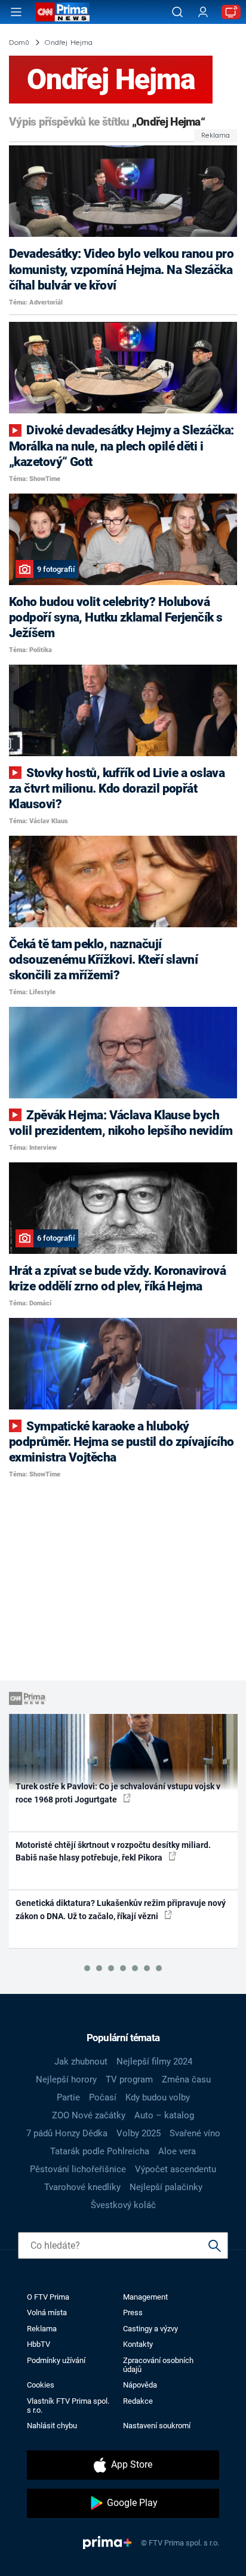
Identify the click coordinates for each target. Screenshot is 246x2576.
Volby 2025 (139, 2133)
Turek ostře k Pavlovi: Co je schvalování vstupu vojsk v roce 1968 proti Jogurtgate (118, 1793)
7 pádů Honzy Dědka (67, 2133)
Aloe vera (177, 2151)
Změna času (186, 2079)
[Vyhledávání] (177, 12)
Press (133, 2312)
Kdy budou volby (158, 2097)
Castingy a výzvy (150, 2329)
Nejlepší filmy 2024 (154, 2062)
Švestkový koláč (123, 2205)
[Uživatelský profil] (203, 12)
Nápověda (140, 2385)
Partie (68, 2097)
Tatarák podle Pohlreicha (100, 2151)
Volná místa (47, 2312)
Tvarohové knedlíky (82, 2187)
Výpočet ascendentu (176, 2169)
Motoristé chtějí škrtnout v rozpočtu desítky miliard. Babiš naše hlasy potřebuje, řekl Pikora (113, 1851)
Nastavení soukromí (157, 2426)
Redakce (138, 2401)
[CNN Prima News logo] (63, 12)
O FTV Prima (48, 2297)
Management (145, 2297)
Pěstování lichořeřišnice (78, 2169)
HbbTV (39, 2344)
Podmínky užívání (56, 2360)
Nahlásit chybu (52, 2426)
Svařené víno (195, 2133)
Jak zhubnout (81, 2062)
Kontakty (138, 2344)
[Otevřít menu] (16, 12)
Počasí (103, 2097)
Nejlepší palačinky (166, 2187)
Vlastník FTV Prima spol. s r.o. (68, 2406)
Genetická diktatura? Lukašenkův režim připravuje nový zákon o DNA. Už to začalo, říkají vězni (121, 1909)
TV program (129, 2079)
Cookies (41, 2385)
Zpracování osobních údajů (158, 2365)
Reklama (42, 2329)
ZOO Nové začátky (89, 2115)
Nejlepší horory (66, 2079)
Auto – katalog (164, 2115)
